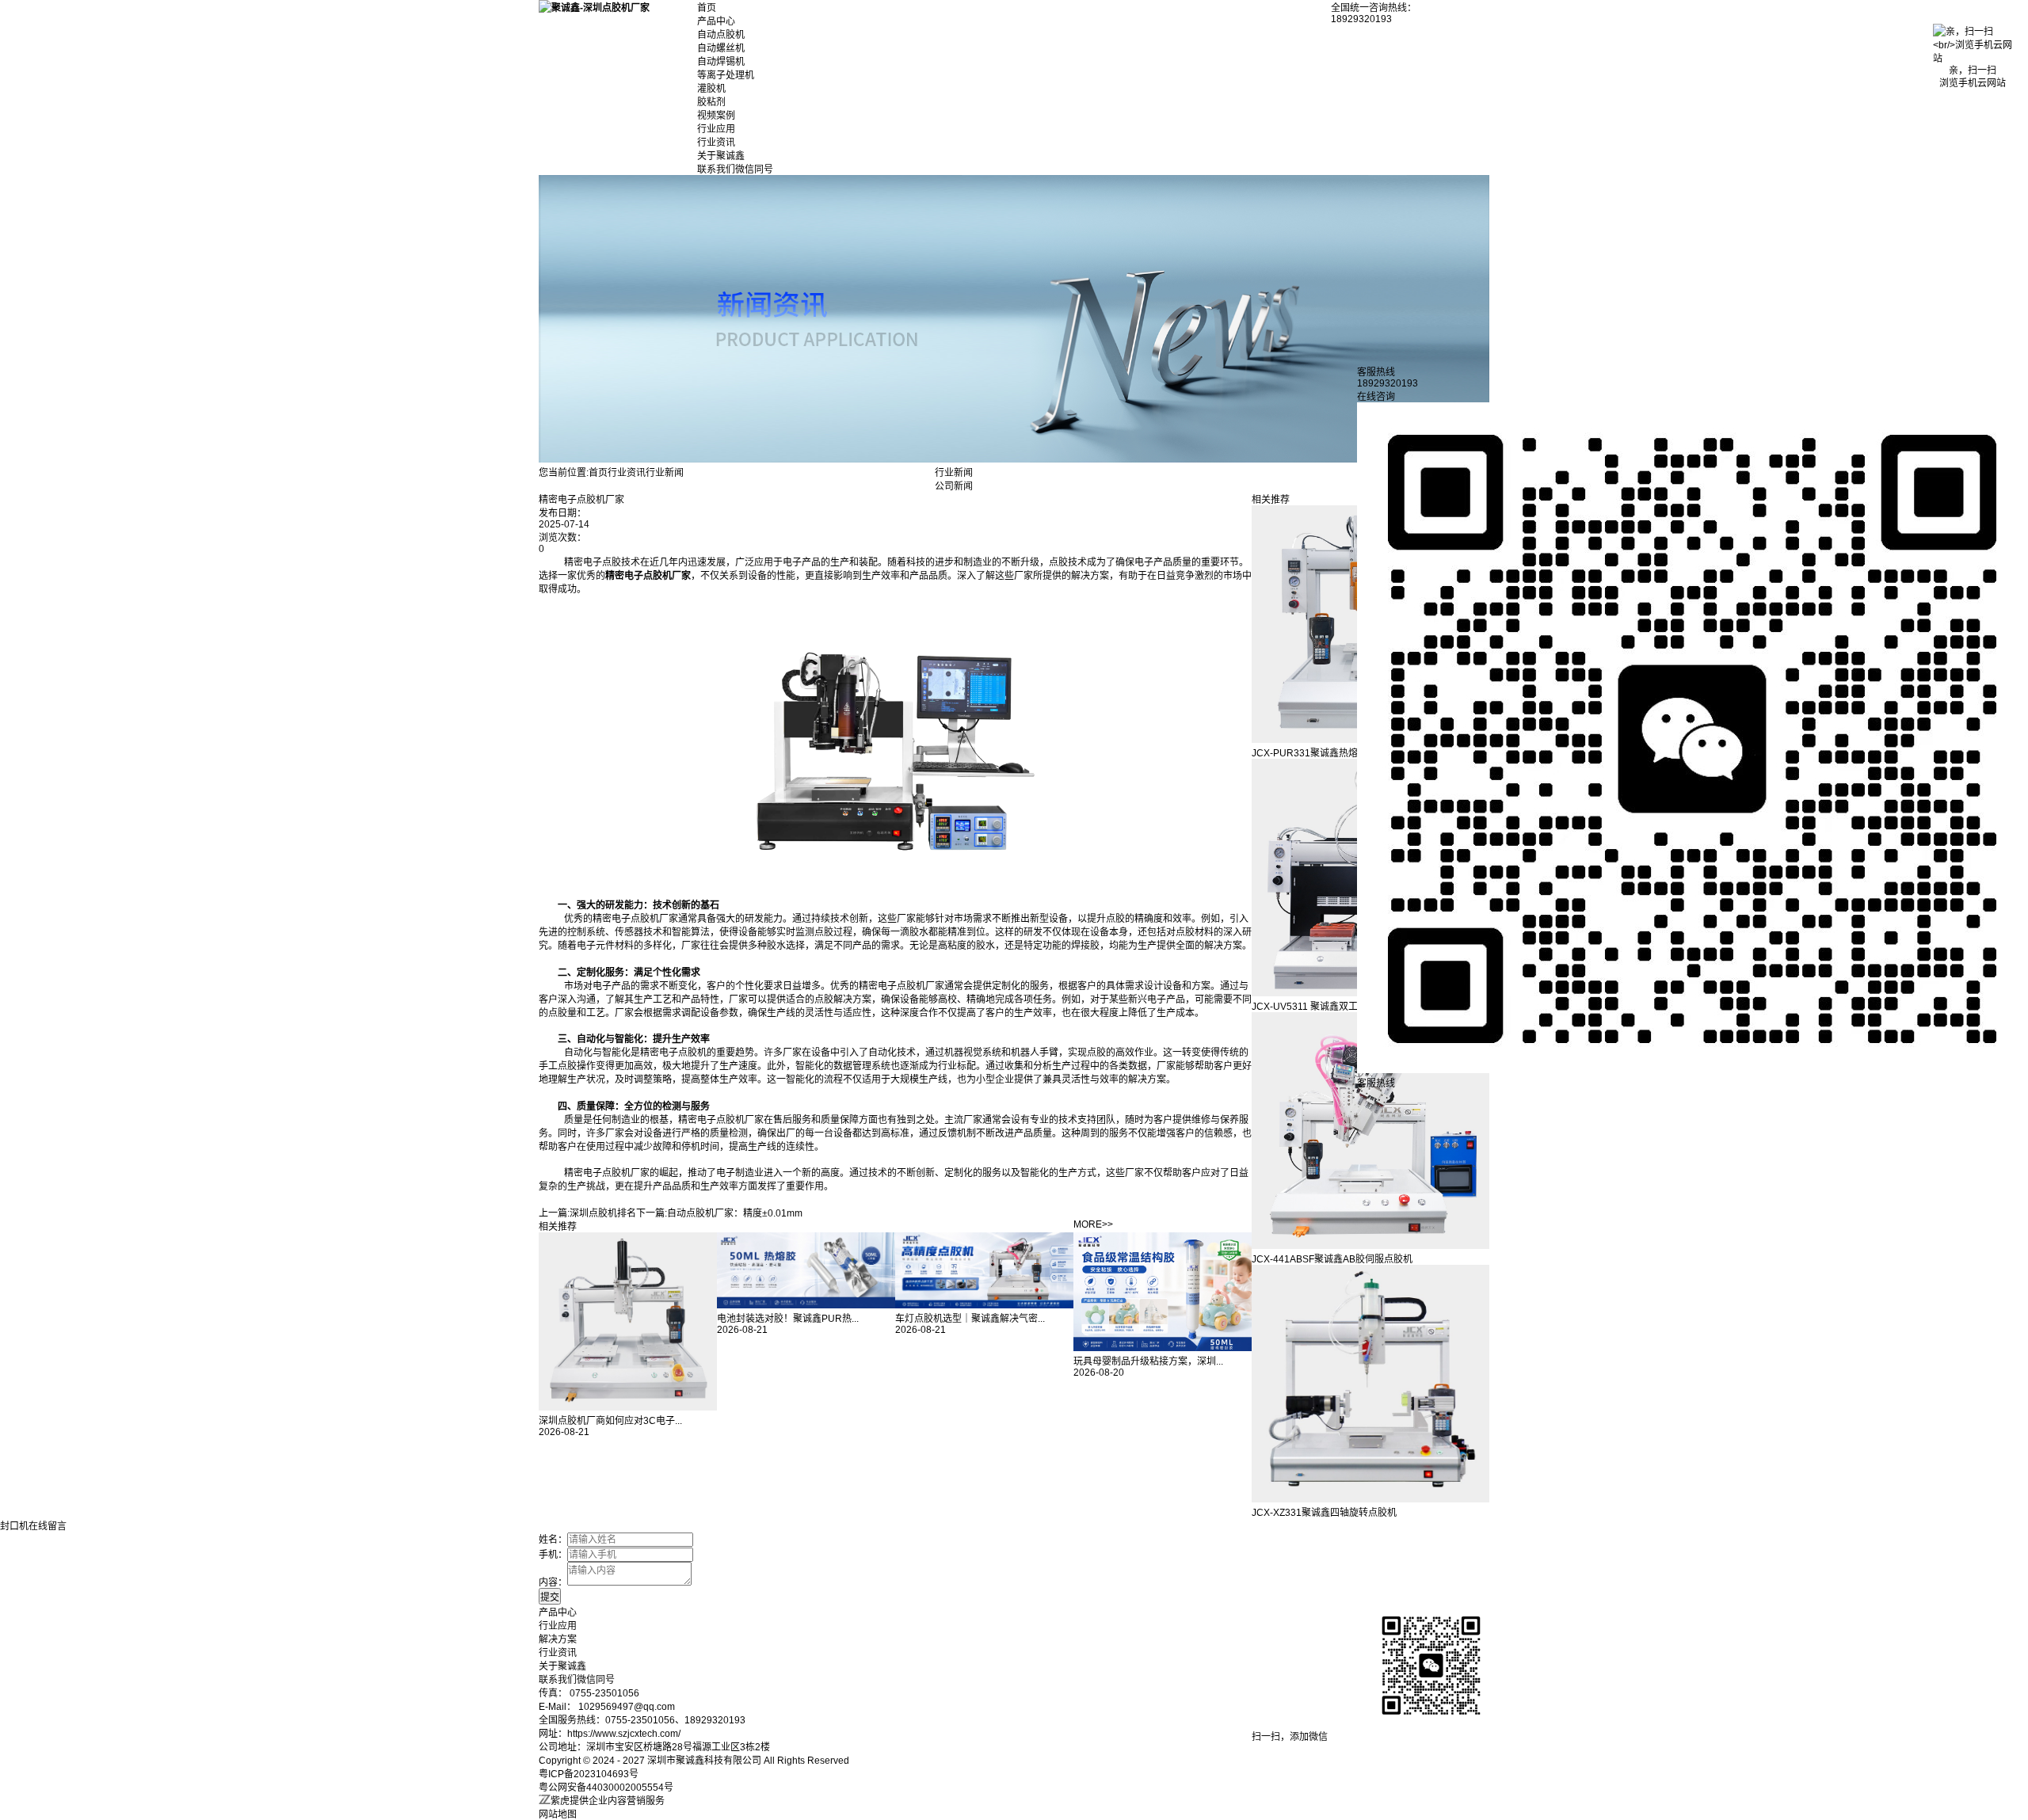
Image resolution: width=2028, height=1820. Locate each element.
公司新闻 (954, 486)
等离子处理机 (726, 75)
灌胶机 (711, 89)
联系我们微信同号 (735, 169)
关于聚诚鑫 (721, 156)
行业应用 (716, 129)
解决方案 (558, 1639)
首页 (707, 8)
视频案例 (716, 116)
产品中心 (716, 21)
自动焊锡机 (721, 62)
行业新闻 (665, 473)
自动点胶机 (721, 35)
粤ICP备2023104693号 (589, 1774)
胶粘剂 (711, 102)
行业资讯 (716, 143)
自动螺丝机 (721, 48)
